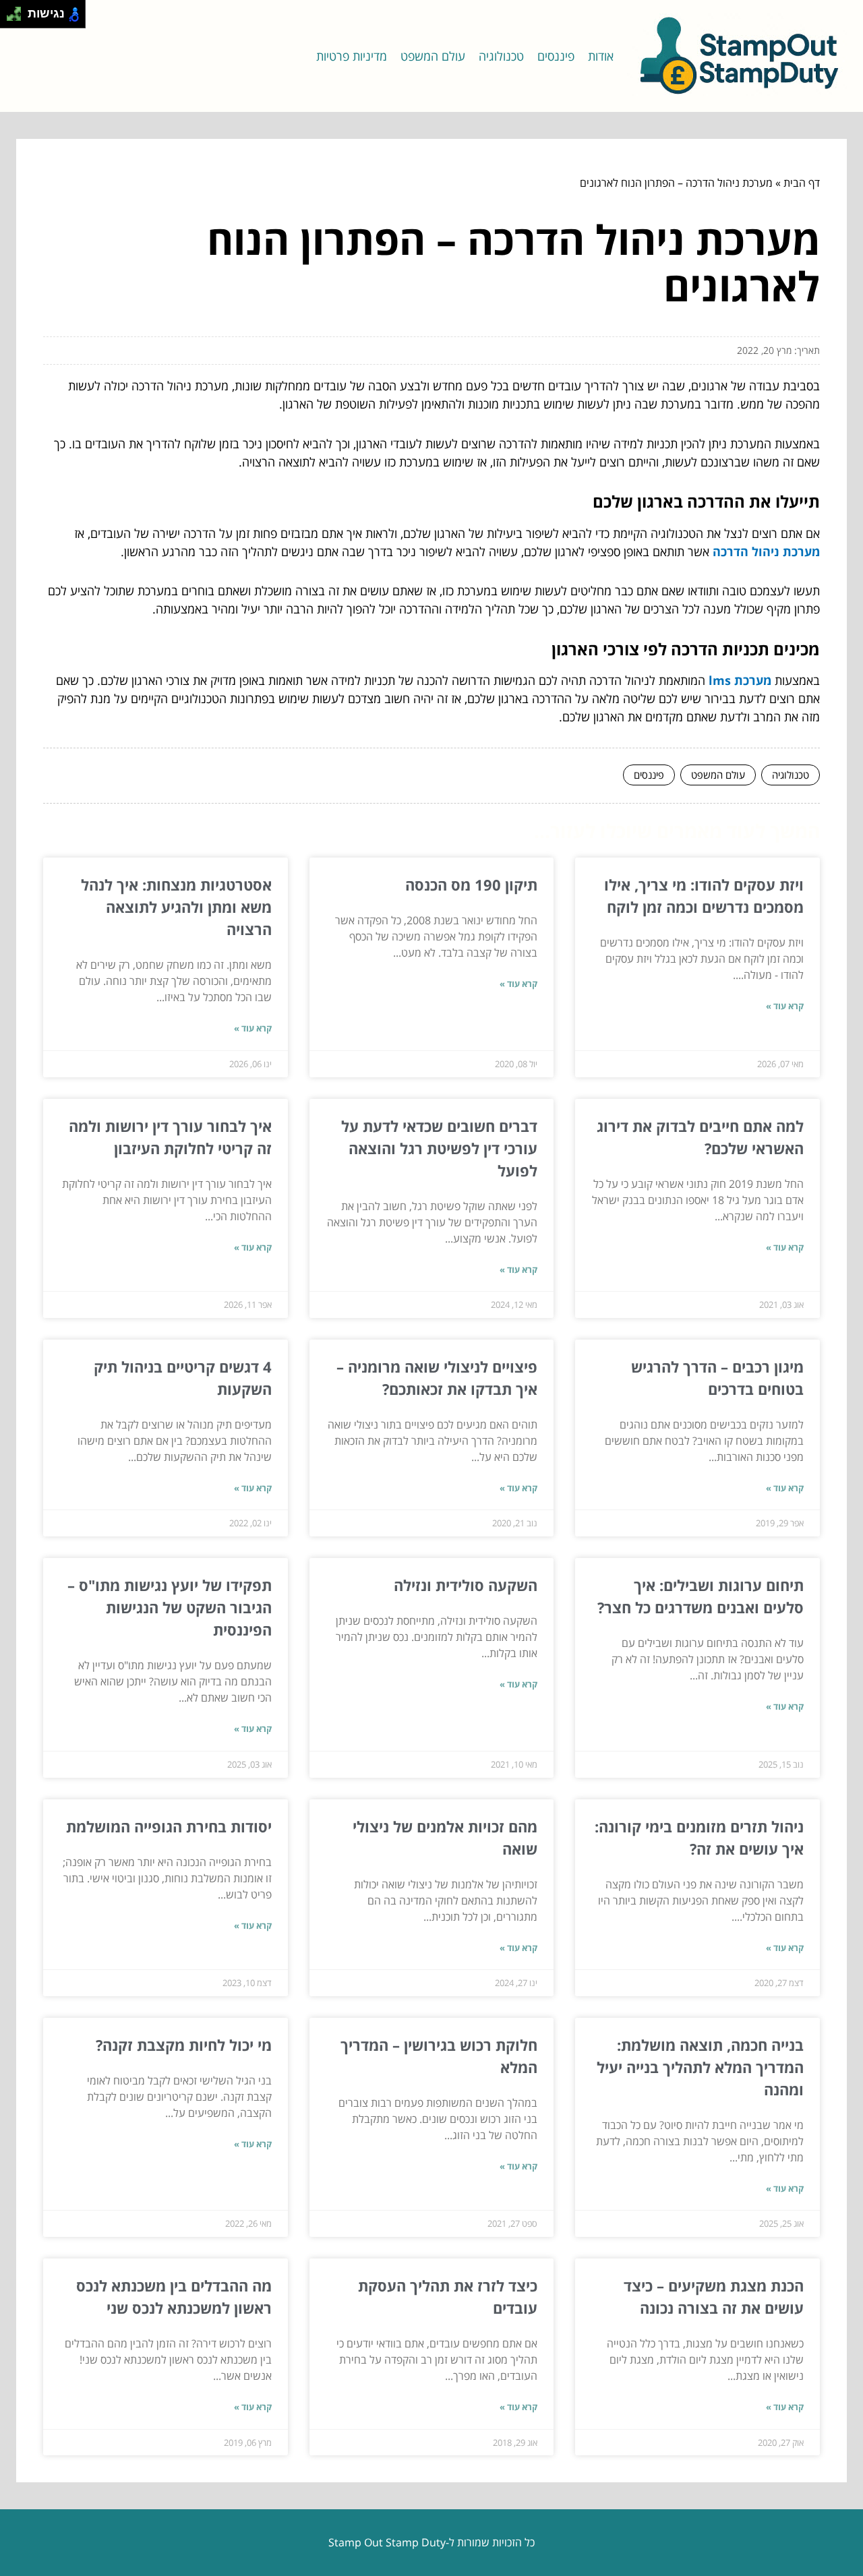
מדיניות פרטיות (352, 56)
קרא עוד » (785, 1006)
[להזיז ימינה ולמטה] (18, 18)
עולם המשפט (433, 56)
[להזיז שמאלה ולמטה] (10, 18)
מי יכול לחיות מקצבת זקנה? (184, 2045)
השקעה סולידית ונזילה (466, 1585)
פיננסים (556, 56)
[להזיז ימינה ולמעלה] (18, 10)
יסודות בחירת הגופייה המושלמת (169, 1826)
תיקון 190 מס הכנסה (471, 885)
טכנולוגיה (501, 56)
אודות (601, 56)
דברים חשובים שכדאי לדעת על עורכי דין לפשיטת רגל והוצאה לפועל (439, 1148)
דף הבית (802, 183)
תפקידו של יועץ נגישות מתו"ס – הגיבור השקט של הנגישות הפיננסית (170, 1607)
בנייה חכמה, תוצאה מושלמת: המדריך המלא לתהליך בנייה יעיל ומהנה (700, 2067)
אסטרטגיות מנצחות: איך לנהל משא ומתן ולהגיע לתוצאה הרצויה (176, 907)
